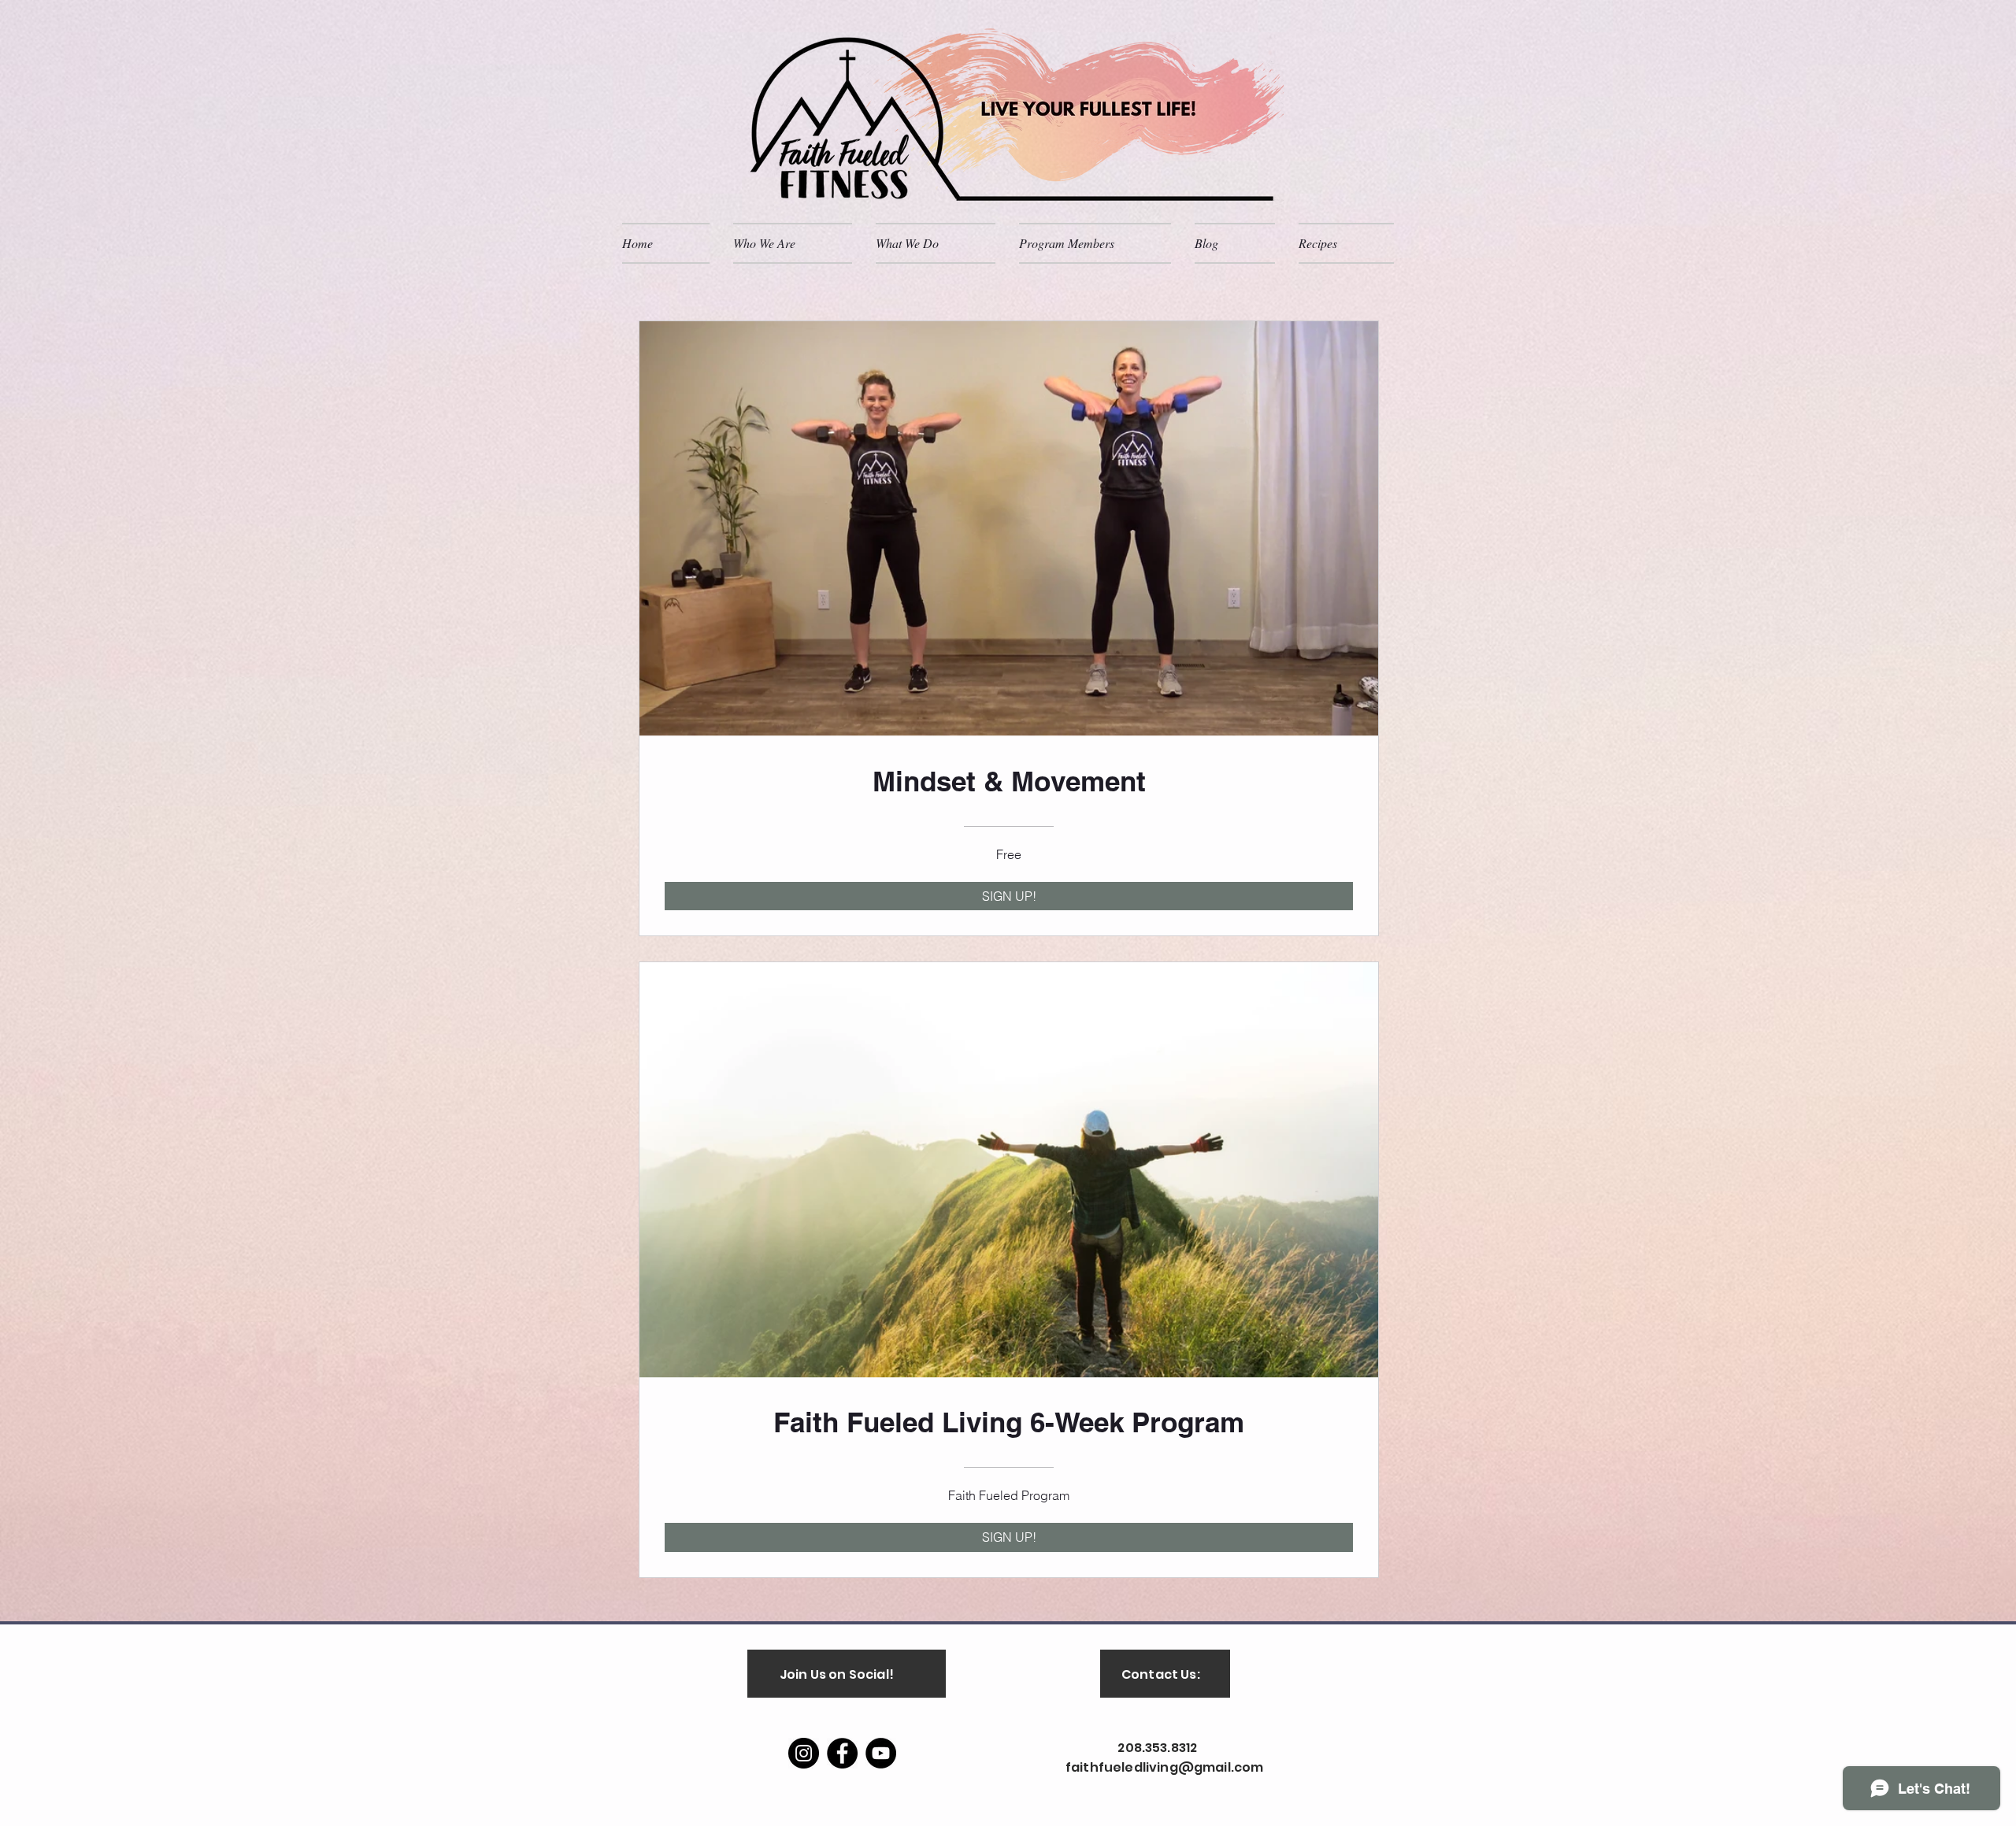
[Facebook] (842, 1753)
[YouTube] (881, 1753)
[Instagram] (804, 1753)
